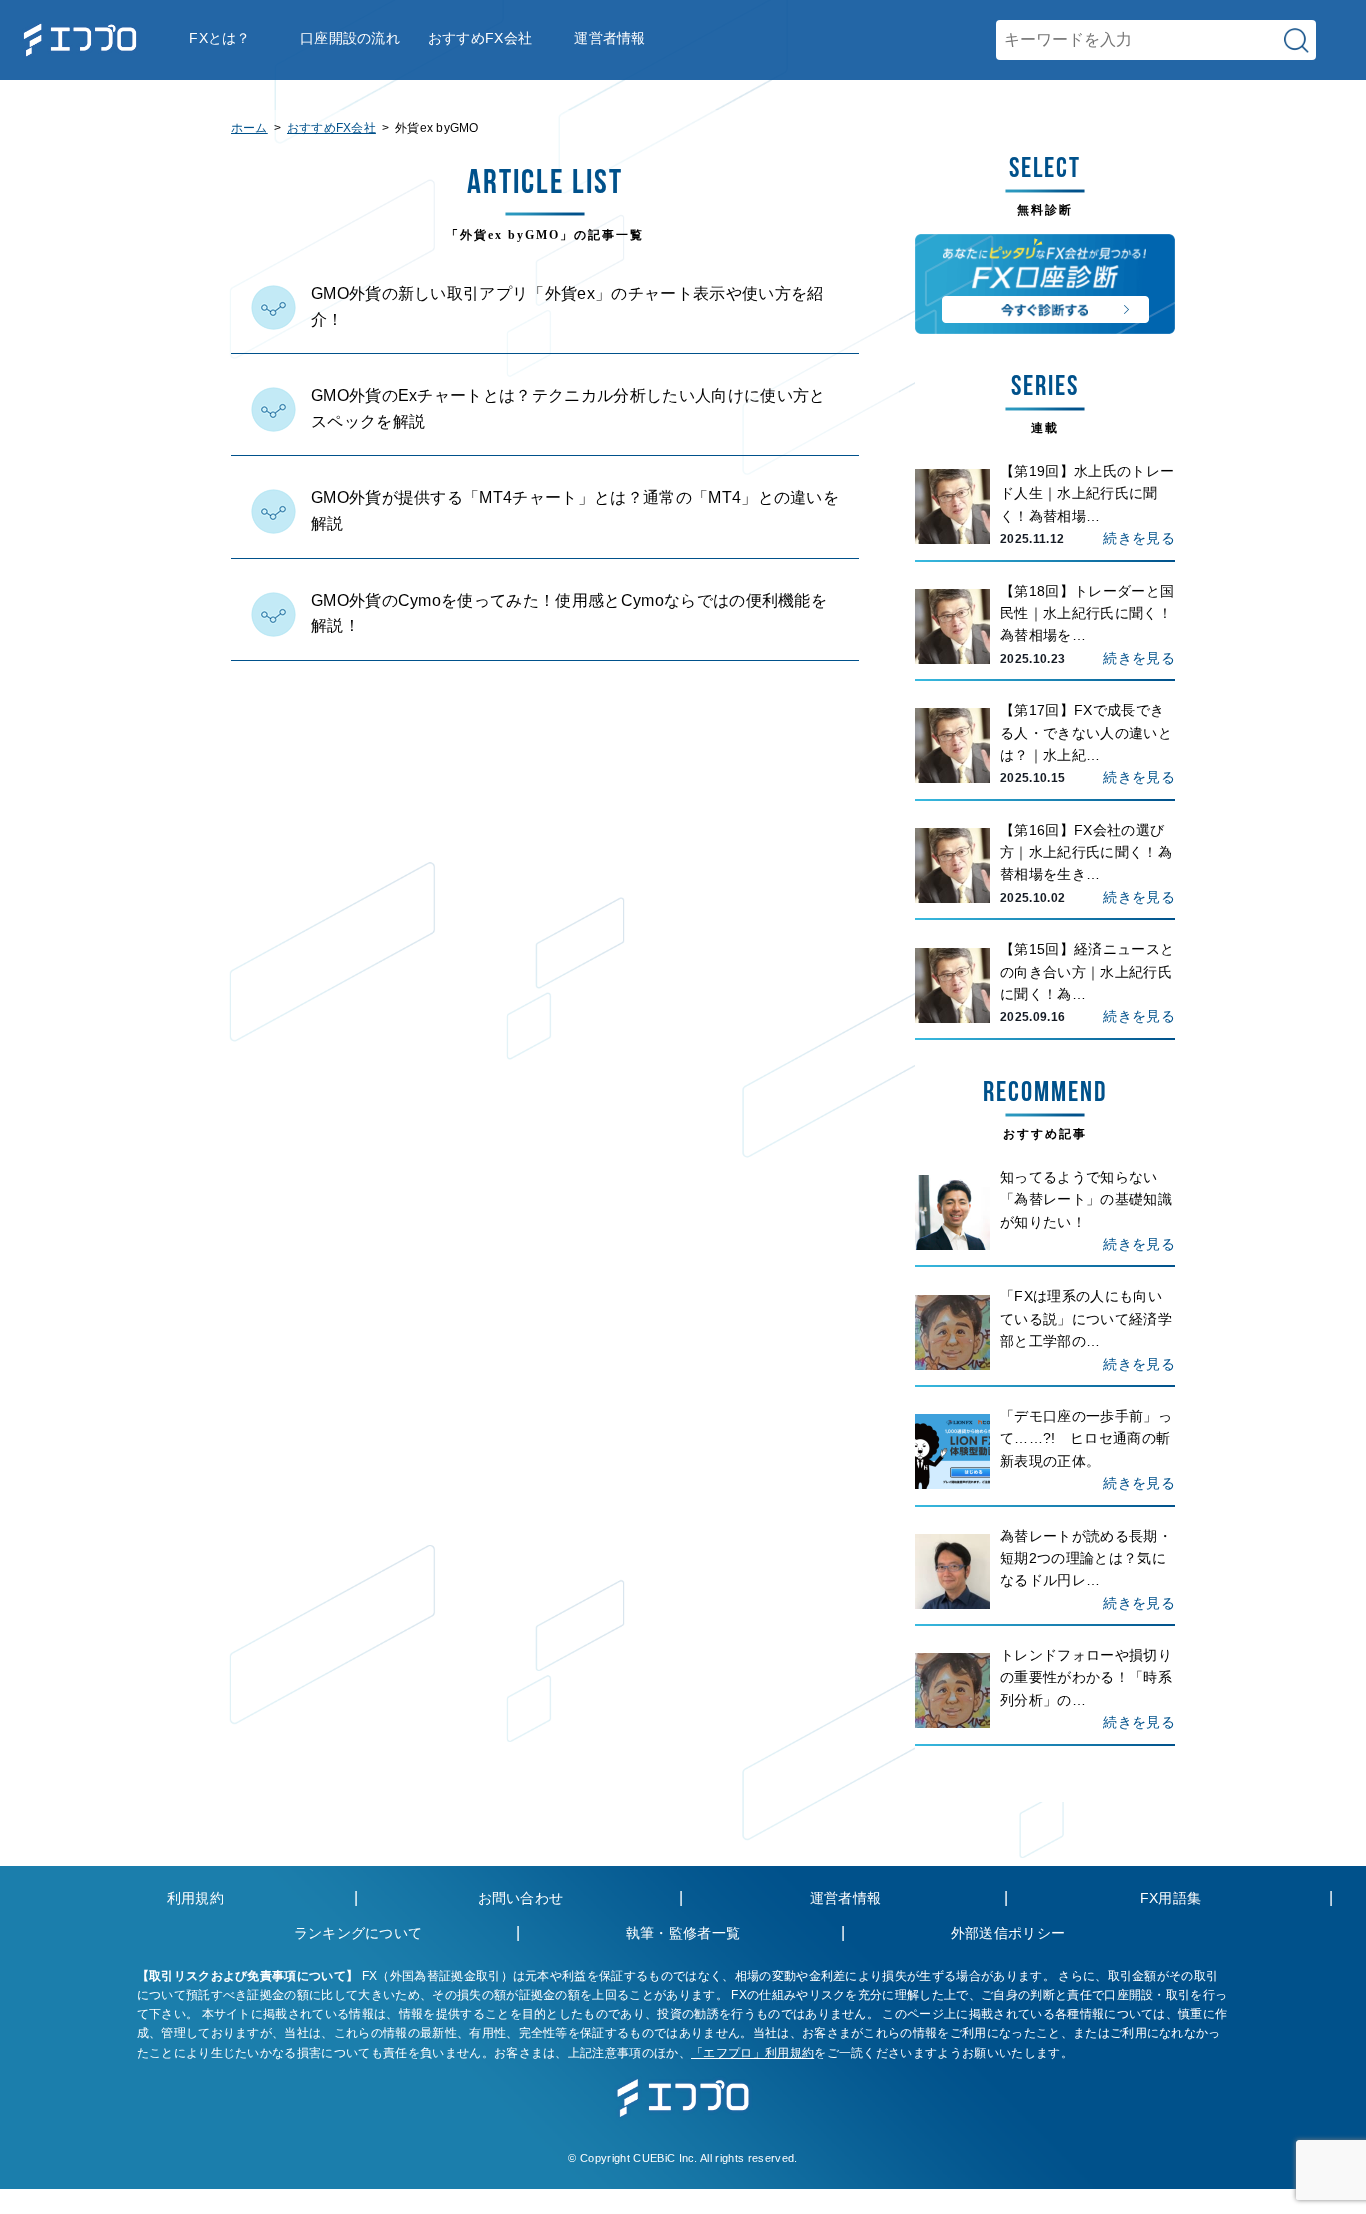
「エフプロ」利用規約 (752, 2053)
